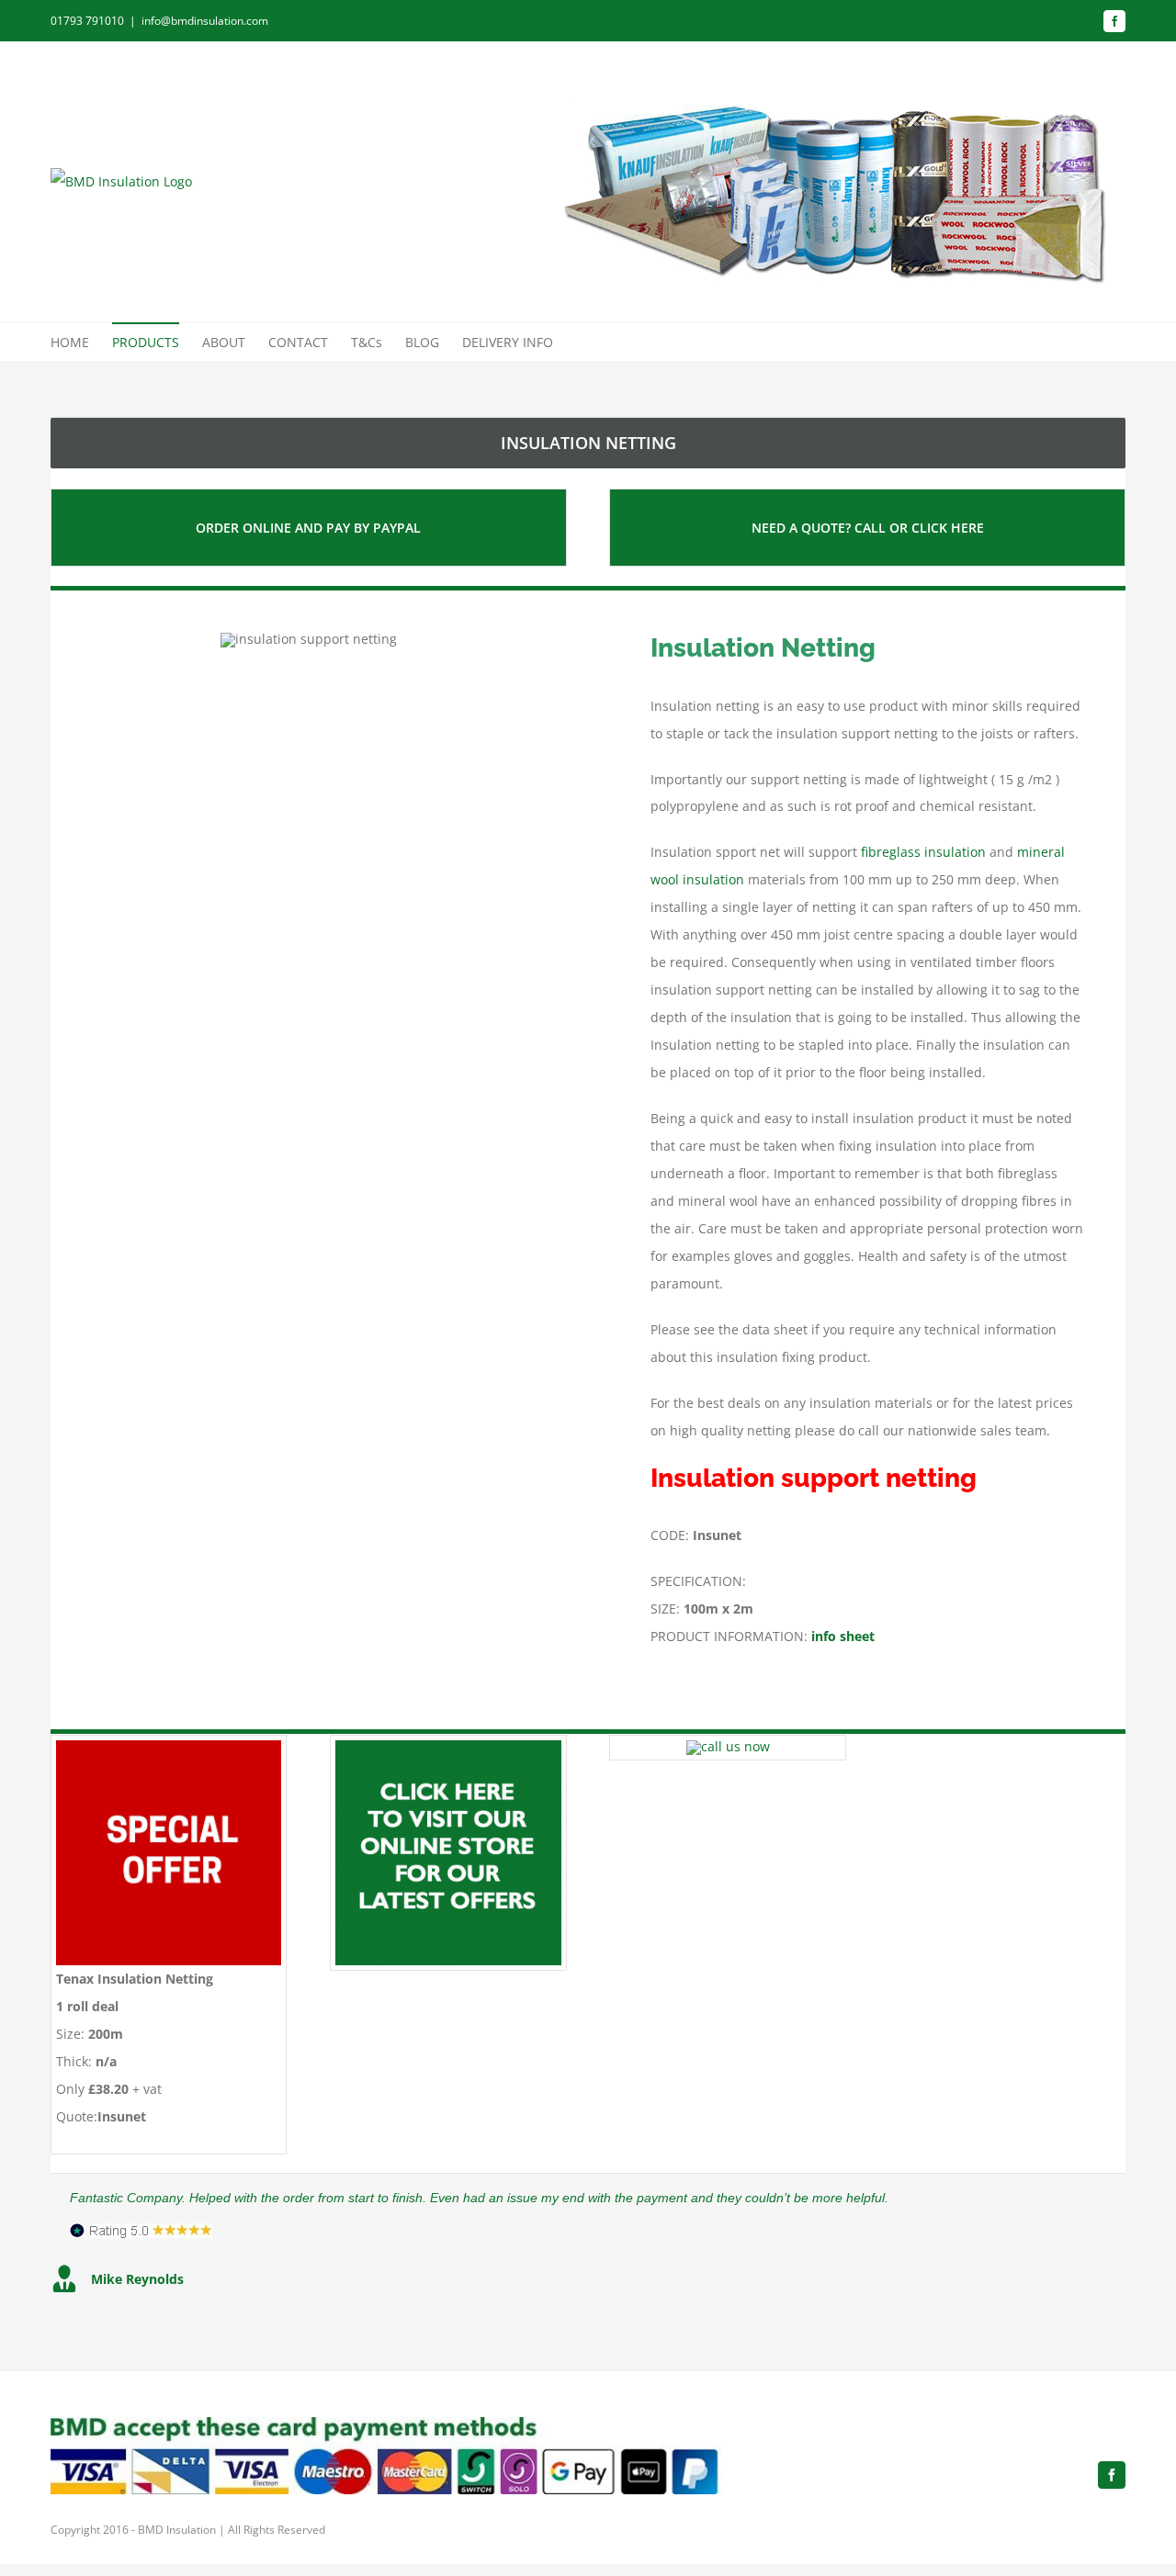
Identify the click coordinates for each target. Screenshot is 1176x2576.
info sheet (843, 1636)
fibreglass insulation (923, 852)
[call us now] (728, 1746)
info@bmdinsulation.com (205, 21)
